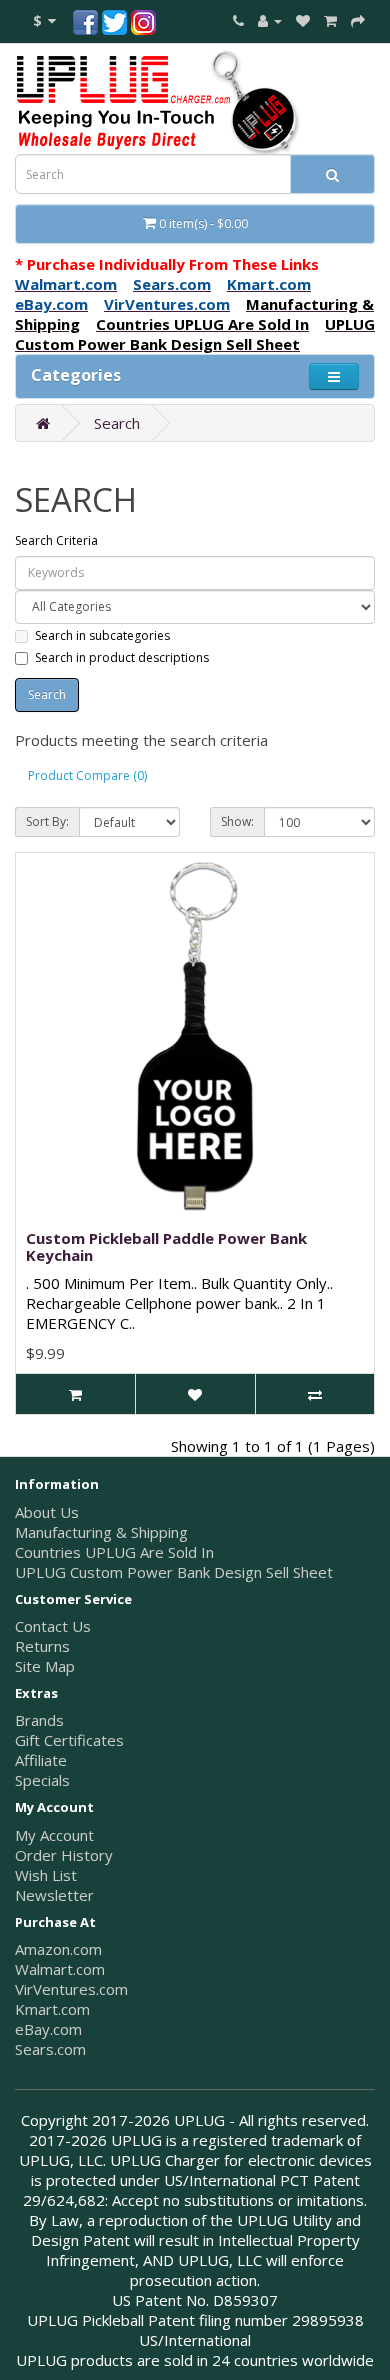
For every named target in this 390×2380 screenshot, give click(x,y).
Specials (42, 1780)
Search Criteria (56, 540)
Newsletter (54, 1895)
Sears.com (50, 2049)
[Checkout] (358, 20)
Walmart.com (60, 1969)
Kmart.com (52, 2009)
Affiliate (41, 1760)
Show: (237, 821)
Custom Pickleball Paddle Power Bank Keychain (166, 1246)
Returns (42, 1646)
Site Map (45, 1666)
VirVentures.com (71, 1989)
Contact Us (53, 1626)
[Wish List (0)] (303, 20)
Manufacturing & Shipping (101, 1532)
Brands (39, 1720)
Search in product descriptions (122, 657)
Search (117, 423)
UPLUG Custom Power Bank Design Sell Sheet (174, 1572)
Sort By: (47, 821)
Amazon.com (58, 1949)
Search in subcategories (102, 635)
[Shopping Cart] (330, 20)
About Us (47, 1512)
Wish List (46, 1875)
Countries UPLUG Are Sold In (114, 1552)
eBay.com (48, 2029)
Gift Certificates (69, 1740)
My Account (54, 1835)
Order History (64, 1855)
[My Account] (270, 20)
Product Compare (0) (87, 775)
